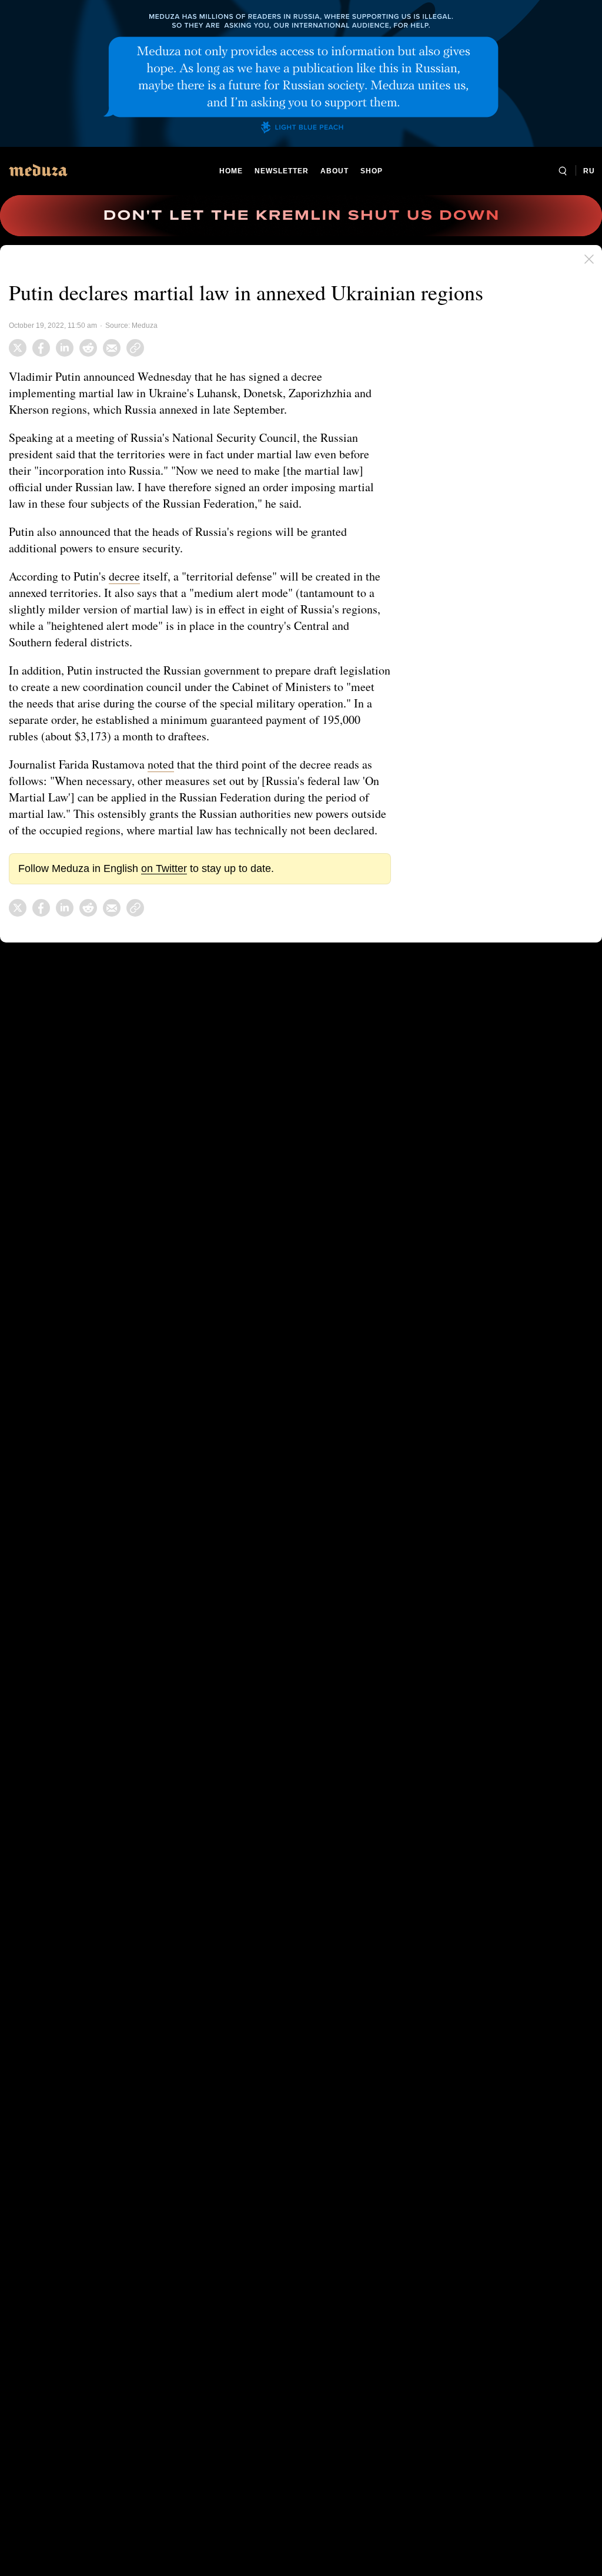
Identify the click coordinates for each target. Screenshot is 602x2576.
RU (589, 171)
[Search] (562, 171)
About (333, 171)
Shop (371, 171)
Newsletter (281, 171)
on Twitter (161, 885)
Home (232, 171)
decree (128, 576)
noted (167, 764)
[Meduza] (38, 170)
